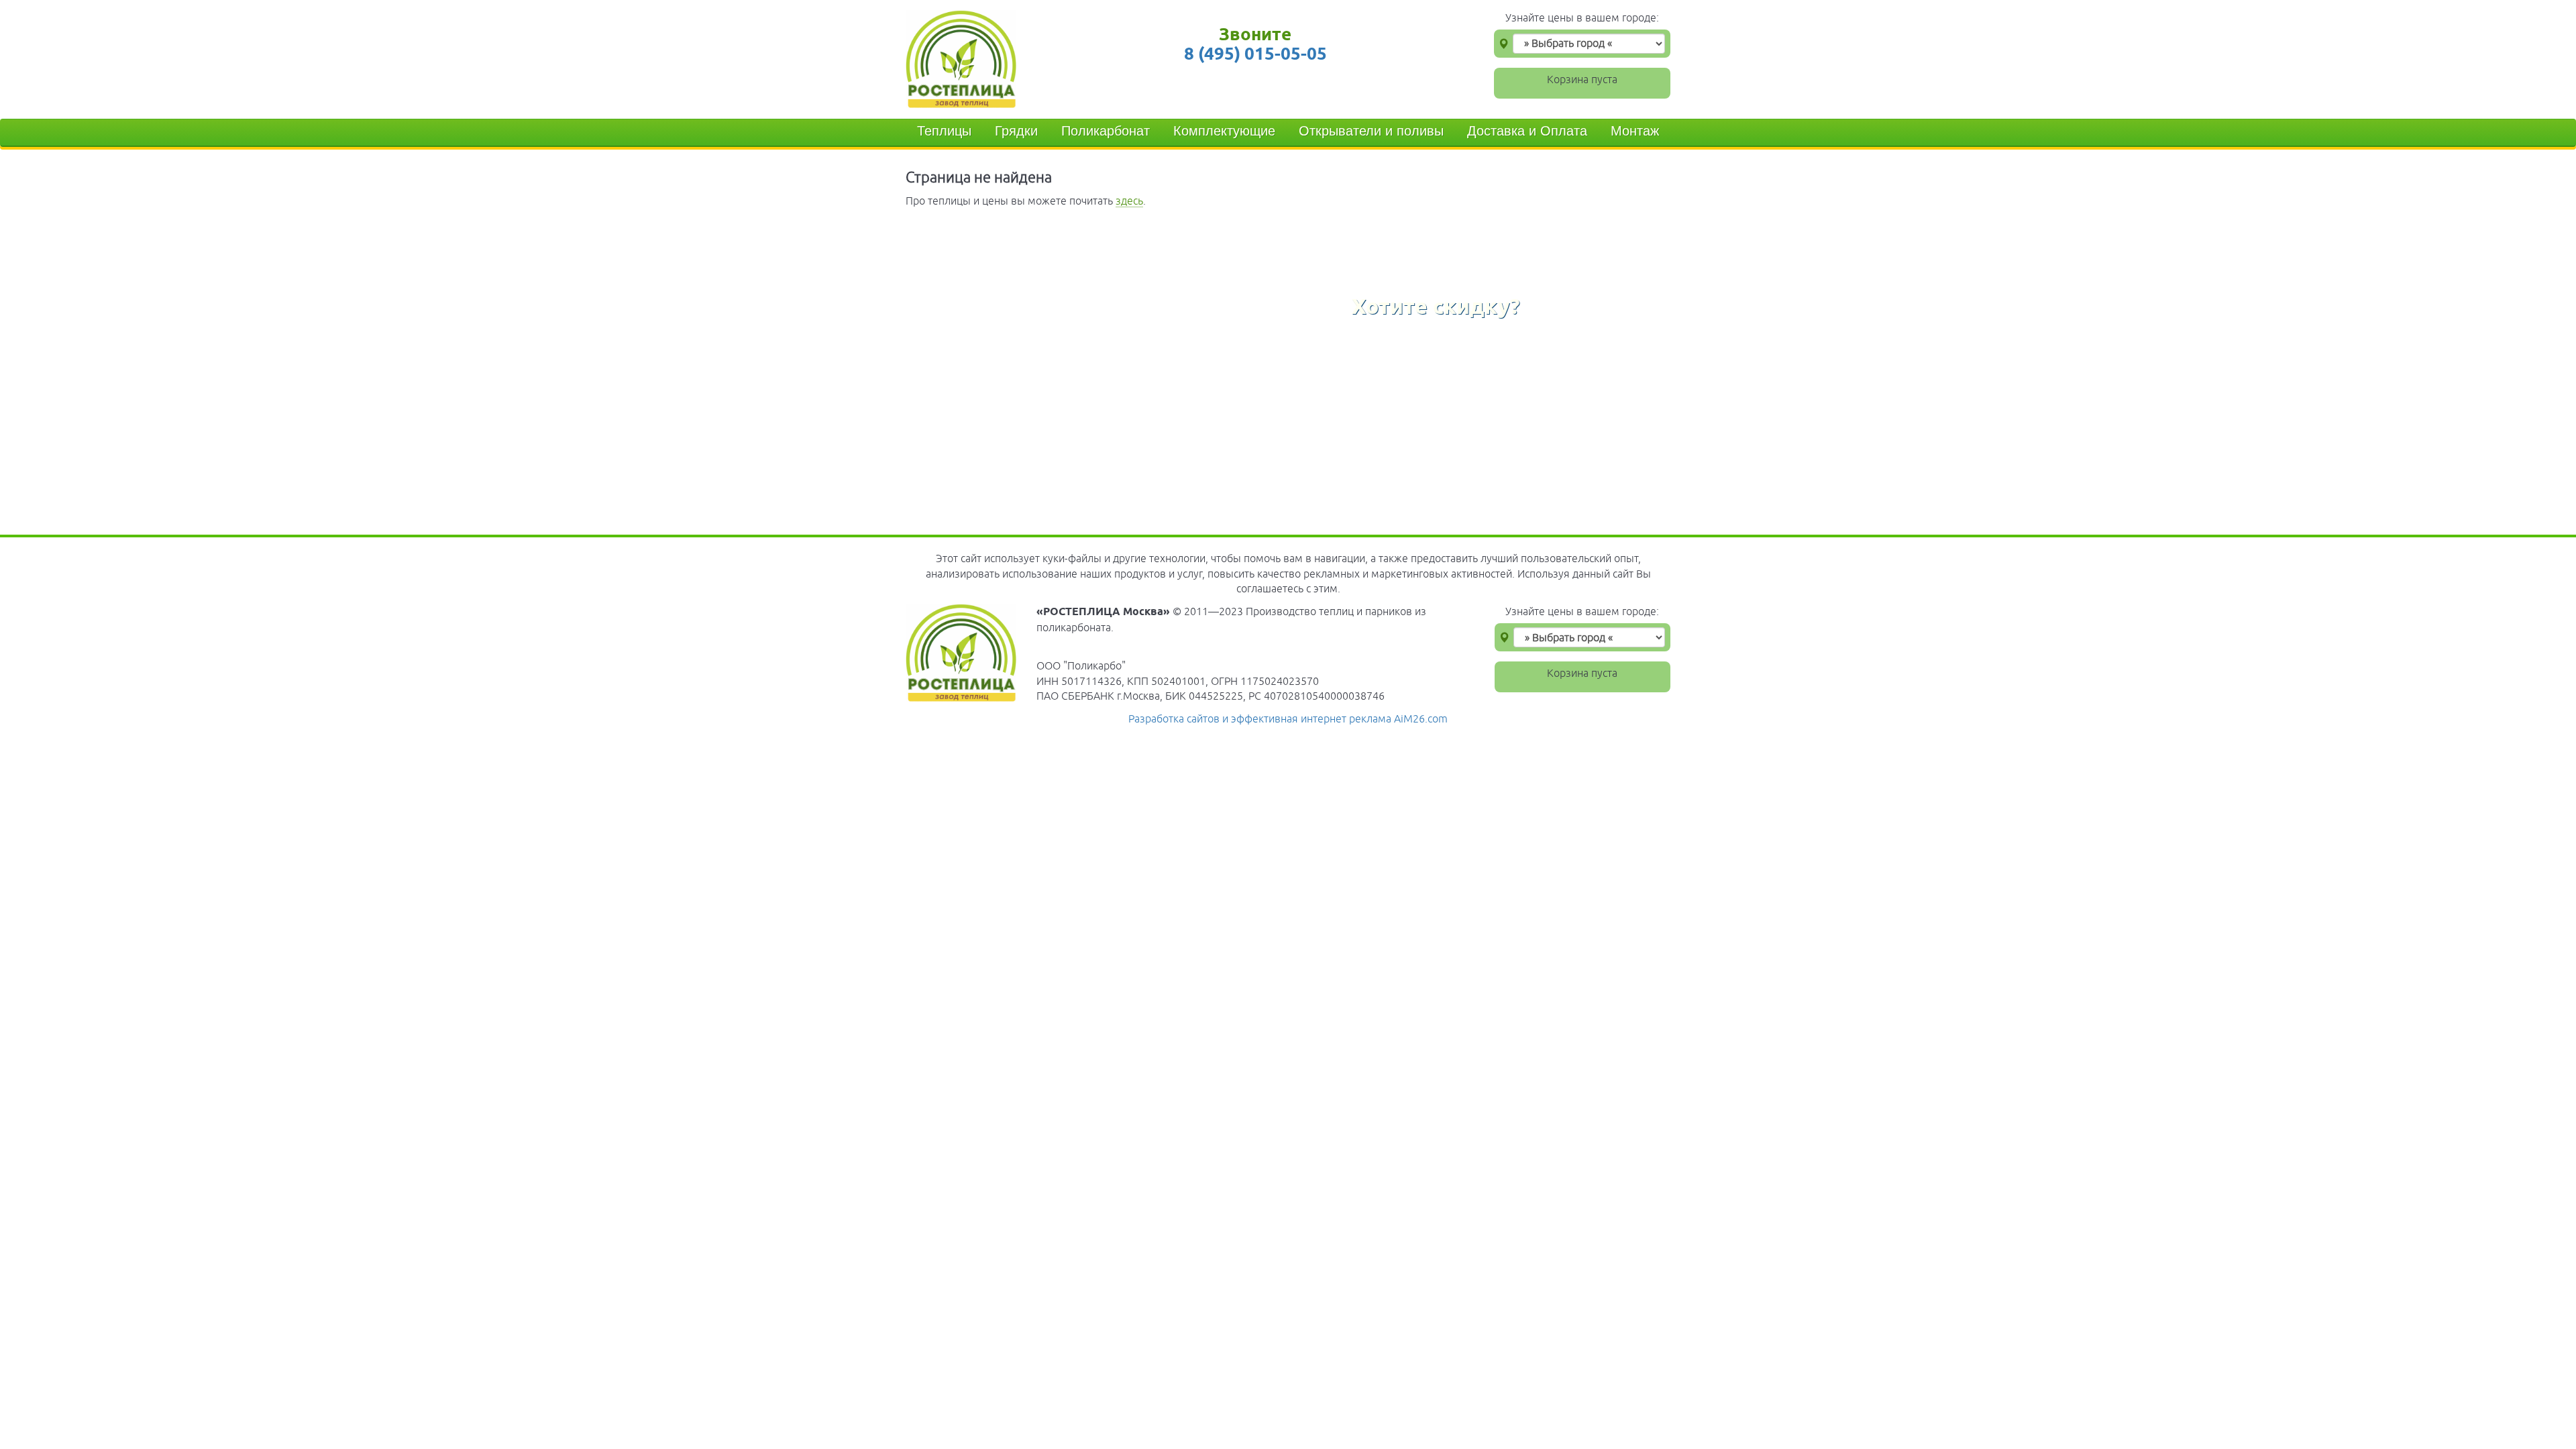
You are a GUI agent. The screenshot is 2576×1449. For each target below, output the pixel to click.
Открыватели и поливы (1371, 131)
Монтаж (1635, 131)
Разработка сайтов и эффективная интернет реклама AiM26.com (1288, 718)
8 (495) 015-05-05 (1255, 53)
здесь (1129, 201)
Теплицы (944, 131)
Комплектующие (1224, 131)
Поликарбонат (1106, 131)
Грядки (1016, 131)
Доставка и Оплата (1527, 131)
